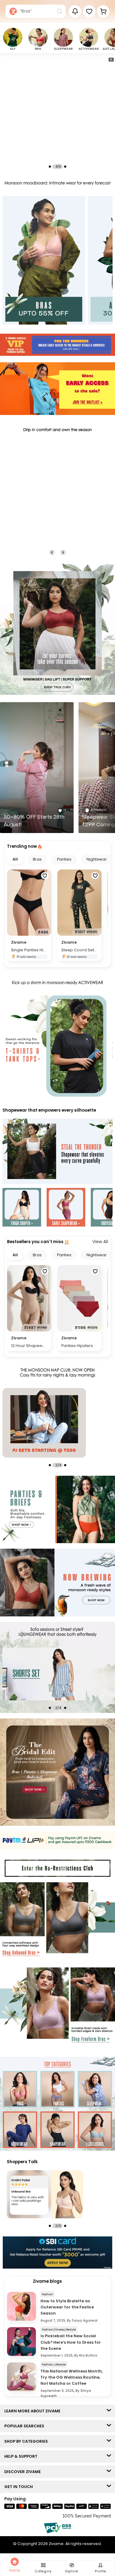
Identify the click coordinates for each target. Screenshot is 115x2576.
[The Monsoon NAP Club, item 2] (44, 1423)
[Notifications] (75, 11)
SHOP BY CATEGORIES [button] (27, 2441)
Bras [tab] (37, 859)
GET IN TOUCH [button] (20, 2487)
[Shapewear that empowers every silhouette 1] (22, 1208)
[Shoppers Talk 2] (45, 2194)
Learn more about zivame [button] (34, 2411)
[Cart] (103, 11)
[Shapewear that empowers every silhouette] (57, 1152)
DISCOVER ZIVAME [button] (24, 2472)
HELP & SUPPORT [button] (22, 2456)
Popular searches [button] (26, 2426)
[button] (89, 11)
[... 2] (44, 1674)
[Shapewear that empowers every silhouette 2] (66, 1208)
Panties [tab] (64, 859)
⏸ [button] (111, 59)
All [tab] (15, 859)
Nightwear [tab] (97, 859)
